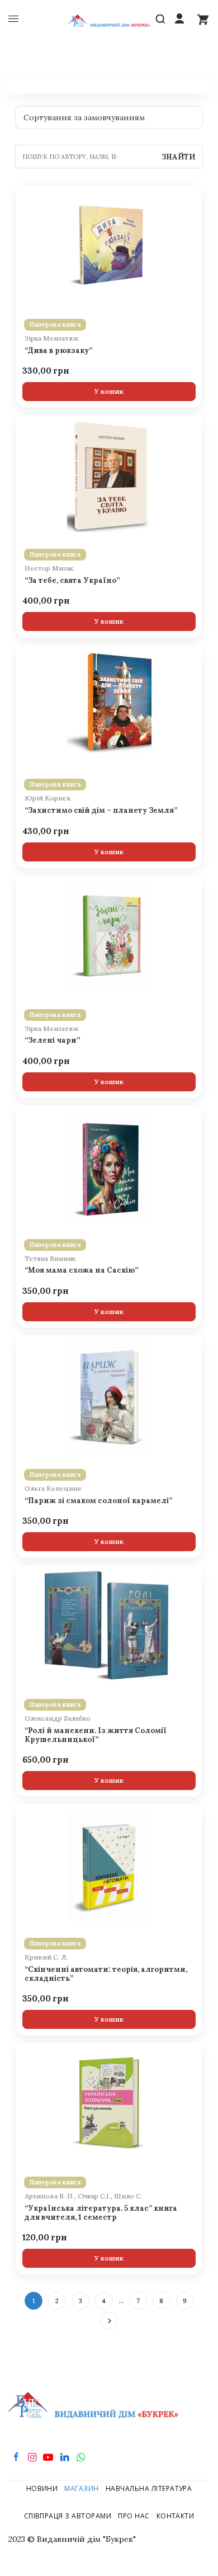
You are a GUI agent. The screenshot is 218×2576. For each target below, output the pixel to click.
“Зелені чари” (52, 1040)
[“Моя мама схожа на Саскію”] (109, 1166)
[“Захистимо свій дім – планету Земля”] (109, 706)
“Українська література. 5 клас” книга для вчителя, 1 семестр (101, 2213)
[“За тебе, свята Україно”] (109, 476)
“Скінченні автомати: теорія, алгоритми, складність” (106, 1974)
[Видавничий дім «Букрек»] (109, 19)
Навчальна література (149, 2488)
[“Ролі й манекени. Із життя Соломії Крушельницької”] (109, 1626)
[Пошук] (163, 19)
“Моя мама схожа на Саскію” (81, 1270)
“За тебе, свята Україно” (72, 581)
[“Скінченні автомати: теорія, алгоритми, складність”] (109, 1865)
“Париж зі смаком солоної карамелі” (98, 1501)
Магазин (81, 2488)
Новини (42, 2488)
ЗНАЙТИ (178, 157)
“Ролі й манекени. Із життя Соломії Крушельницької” (96, 1735)
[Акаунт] (179, 19)
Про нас (134, 2516)
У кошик (109, 391)
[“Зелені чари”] (109, 936)
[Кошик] (203, 19)
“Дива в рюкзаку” (58, 351)
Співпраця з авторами (68, 2516)
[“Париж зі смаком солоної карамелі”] (109, 1396)
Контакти (176, 2516)
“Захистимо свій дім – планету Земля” (101, 811)
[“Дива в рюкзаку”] (109, 246)
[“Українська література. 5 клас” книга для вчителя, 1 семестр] (109, 2104)
